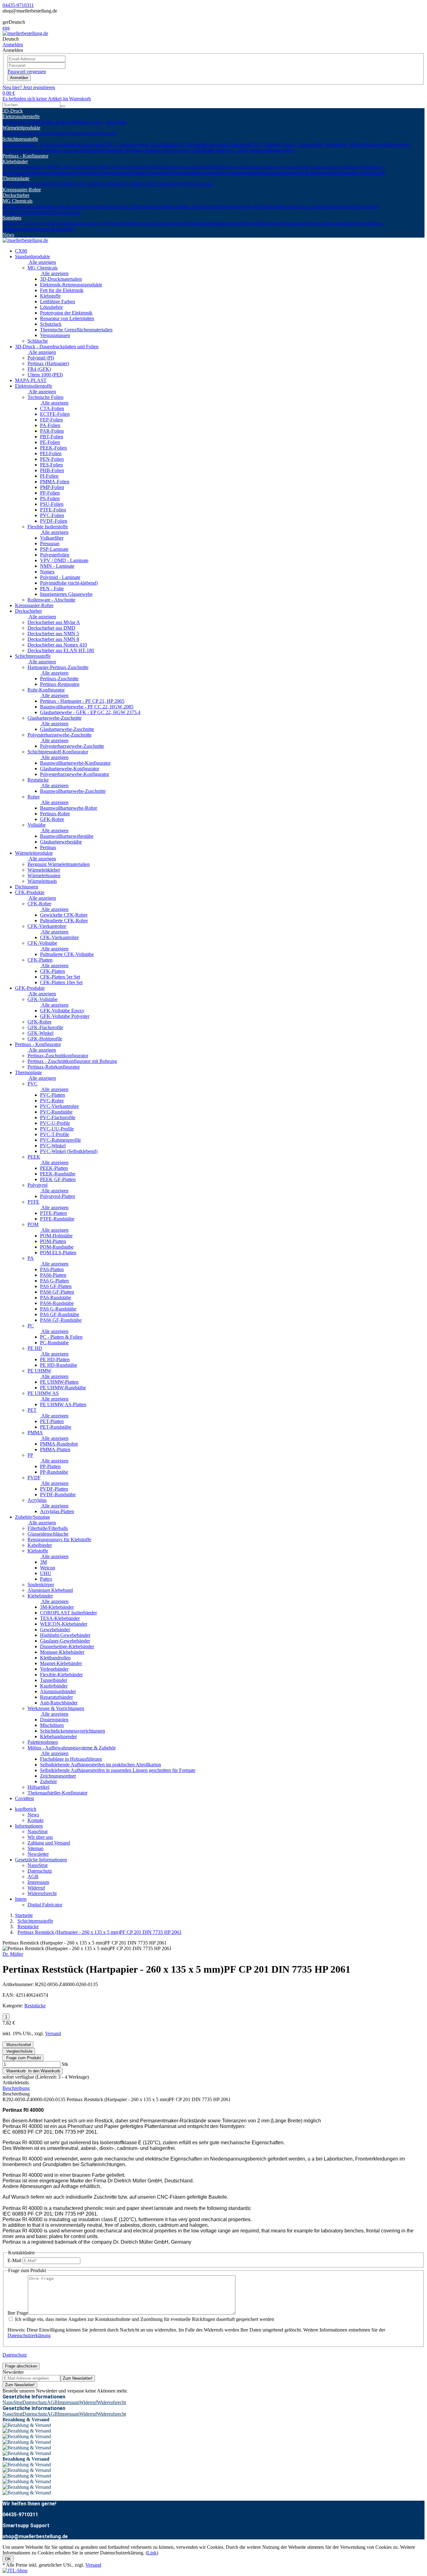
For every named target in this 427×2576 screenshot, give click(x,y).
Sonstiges (12, 218)
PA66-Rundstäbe (57, 1303)
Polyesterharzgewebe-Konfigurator (75, 774)
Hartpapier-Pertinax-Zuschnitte (54, 150)
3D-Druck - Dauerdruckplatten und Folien (57, 347)
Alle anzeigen (42, 262)
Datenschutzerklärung (29, 2335)
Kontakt (35, 1820)
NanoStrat (38, 1831)
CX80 (21, 251)
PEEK (19, 184)
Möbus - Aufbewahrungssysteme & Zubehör (72, 1748)
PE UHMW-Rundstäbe (63, 1388)
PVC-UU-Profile (57, 1129)
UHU (46, 1573)
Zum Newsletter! (78, 2378)
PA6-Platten (52, 1269)
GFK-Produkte (30, 988)
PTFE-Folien (53, 510)
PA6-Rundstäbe (56, 1298)
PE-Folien (50, 442)
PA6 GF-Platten (56, 1286)
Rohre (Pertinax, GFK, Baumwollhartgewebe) (249, 150)
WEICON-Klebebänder (123, 167)
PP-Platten (50, 1466)
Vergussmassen (66, 212)
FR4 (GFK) (39, 369)
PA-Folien (50, 425)
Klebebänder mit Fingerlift (359, 173)
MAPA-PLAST (31, 380)
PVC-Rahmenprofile (60, 1140)
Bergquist (107, 133)
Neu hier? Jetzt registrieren (29, 87)
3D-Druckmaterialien (23, 206)
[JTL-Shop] (15, 2571)
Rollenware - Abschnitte (103, 122)
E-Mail (14, 2260)
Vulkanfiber (52, 538)
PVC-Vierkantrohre (59, 1106)
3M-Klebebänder (163, 167)
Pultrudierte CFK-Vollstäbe (67, 954)
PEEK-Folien (53, 448)
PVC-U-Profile (55, 1123)
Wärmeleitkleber (52, 133)
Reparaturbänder (279, 173)
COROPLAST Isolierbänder (71, 167)
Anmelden (19, 78)
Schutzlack (345, 206)
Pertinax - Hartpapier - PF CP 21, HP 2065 (82, 701)
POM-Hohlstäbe (56, 1236)
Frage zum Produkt (23, 2058)
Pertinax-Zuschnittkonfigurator (58, 1056)
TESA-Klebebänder (22, 167)
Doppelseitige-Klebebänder (337, 167)
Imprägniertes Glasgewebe (66, 594)
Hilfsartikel (272, 223)
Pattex (46, 1579)
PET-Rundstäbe (56, 1427)
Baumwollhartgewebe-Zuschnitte (73, 791)
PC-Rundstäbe (54, 1343)
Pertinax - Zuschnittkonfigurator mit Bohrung (72, 1061)
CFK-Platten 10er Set (61, 982)
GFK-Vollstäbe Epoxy (62, 1011)
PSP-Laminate (54, 549)
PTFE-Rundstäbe (57, 1219)
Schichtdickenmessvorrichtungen (73, 1731)
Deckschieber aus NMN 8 (53, 639)
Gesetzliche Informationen (41, 1860)
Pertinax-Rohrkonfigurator (54, 1067)
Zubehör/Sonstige (33, 1517)
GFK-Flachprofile (45, 1027)
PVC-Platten (53, 1095)
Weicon (48, 1568)
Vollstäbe (37, 825)
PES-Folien (51, 465)
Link (152, 2553)
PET (155, 184)
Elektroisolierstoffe (21, 116)
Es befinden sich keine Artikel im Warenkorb (47, 99)
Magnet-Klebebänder (79, 173)
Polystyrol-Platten (58, 1196)
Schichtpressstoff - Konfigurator (34, 145)
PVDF (187, 184)
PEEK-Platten (54, 1168)
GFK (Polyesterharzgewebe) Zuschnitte (211, 145)
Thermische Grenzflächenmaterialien (76, 330)
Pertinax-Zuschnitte (59, 679)
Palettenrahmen (199, 223)
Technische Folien (20, 122)
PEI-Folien (51, 453)
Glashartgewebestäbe (61, 842)
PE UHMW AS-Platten (63, 1404)
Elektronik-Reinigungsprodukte (75, 206)
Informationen (29, 1826)
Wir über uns (40, 1837)
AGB (33, 1877)
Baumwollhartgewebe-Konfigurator (75, 763)
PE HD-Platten (55, 1359)
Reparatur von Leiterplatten (67, 318)
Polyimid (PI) (41, 358)
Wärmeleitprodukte (21, 128)
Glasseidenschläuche (43, 223)
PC (78, 184)
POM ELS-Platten (58, 1253)
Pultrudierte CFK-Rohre (64, 921)
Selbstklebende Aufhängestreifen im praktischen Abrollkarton (100, 1765)
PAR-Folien (52, 431)
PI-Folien (49, 476)
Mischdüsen (52, 1725)
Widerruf (36, 1888)
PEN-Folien (52, 459)
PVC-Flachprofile (58, 1117)
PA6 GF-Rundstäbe (60, 1314)
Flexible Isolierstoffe (59, 122)
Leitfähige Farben (188, 206)
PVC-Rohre (52, 1101)
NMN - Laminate (57, 566)
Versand (53, 2033)
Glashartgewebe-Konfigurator (70, 769)
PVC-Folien (52, 515)
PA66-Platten (53, 1275)
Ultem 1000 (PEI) (45, 375)
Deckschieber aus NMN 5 (53, 634)
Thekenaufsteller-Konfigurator (313, 223)
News (8, 235)
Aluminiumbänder (244, 173)
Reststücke (95, 150)
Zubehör (48, 1781)
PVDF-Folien (54, 521)
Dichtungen (27, 887)
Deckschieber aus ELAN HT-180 (61, 650)
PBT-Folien (52, 437)
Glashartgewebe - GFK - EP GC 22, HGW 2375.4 (90, 712)
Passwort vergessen (27, 71)
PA (71, 184)
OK (8, 2559)
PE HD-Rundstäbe (59, 1365)
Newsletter (38, 1854)
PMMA (167, 184)
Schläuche (38, 341)
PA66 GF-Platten (57, 1292)
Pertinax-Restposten (60, 684)
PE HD (88, 184)
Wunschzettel (18, 2045)
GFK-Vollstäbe (43, 999)
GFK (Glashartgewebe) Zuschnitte (137, 145)
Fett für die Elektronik (128, 206)
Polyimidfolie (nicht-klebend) (69, 583)
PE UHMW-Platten (59, 1382)
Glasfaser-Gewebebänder (285, 167)
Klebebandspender (58, 1736)
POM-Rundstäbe (57, 1247)
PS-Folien (50, 498)
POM (63, 184)
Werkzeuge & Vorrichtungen (155, 223)
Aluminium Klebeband (50, 1590)
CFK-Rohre (39, 904)
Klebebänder (15, 161)
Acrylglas (203, 184)
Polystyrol (35, 184)
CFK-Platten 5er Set (60, 977)
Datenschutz (40, 1871)
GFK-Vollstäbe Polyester (65, 1016)
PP (178, 184)
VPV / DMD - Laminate (64, 560)
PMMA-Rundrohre (59, 1444)
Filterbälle (12, 223)
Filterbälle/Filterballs (48, 1528)
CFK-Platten (40, 960)
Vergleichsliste (19, 2051)
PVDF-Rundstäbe (58, 1494)
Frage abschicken (21, 2366)
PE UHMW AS (135, 184)
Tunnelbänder (185, 173)
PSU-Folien (52, 504)
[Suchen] (63, 106)
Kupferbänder (213, 173)
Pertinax (48, 847)
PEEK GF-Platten (58, 1179)
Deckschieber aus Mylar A (54, 622)
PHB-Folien (52, 470)
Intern (21, 1899)
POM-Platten (53, 1241)
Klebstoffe (160, 206)
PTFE (51, 184)
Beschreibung (16, 2088)
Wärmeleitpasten (19, 133)
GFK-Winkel (40, 1033)
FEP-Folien (51, 420)
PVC (8, 184)
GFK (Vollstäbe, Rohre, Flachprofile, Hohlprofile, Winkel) (308, 145)
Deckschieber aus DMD (51, 628)
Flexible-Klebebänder (150, 173)
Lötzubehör (217, 206)
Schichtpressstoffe (20, 139)
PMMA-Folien (55, 482)
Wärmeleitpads (83, 133)
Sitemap (35, 1848)
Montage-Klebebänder (62, 1652)
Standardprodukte (33, 257)
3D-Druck (13, 111)
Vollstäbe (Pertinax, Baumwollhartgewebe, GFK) (154, 150)
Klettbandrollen (43, 173)
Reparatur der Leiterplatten (307, 206)
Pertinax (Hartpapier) (48, 363)
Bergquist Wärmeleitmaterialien (59, 864)
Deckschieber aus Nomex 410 (57, 645)
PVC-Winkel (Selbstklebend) (69, 1151)
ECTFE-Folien (55, 414)
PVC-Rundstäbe (56, 1112)
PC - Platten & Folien (61, 1337)
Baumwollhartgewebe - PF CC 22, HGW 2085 (87, 707)
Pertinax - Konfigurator (25, 156)
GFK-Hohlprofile (45, 1039)
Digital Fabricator (45, 1905)
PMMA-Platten (55, 1449)
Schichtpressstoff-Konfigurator (58, 752)
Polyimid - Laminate (60, 577)
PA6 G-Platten (54, 1281)
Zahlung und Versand (49, 1843)
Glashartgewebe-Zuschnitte (55, 718)
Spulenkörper (227, 223)
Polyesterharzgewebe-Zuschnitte (60, 735)
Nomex (47, 572)
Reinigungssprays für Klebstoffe (95, 223)
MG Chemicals (18, 201)
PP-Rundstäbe (54, 1472)
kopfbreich (26, 1809)
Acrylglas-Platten (57, 1511)
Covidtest (24, 1798)
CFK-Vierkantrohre (47, 926)
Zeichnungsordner (58, 1776)
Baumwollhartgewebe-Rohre (69, 808)
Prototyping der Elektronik (255, 206)
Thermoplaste (16, 178)
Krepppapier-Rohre (22, 190)
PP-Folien (50, 493)
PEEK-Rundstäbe (58, 1174)
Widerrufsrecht (42, 1893)
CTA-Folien (52, 408)
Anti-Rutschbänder (314, 173)
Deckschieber (16, 195)
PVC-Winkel (53, 1146)
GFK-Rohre (52, 819)
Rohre (34, 797)
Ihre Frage (18, 2313)
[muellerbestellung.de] (25, 33)
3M (43, 1562)
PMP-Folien (52, 487)
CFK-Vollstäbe (42, 943)
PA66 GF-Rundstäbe (61, 1320)
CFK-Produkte (30, 892)
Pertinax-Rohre (55, 814)
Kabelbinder (355, 223)
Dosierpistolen (54, 1720)
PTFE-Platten (53, 1213)
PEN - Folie (52, 589)
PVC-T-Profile (55, 1134)
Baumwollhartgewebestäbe (67, 836)
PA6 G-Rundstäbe (58, 1309)
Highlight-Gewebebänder (235, 167)
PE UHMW (107, 184)
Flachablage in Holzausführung (71, 1759)
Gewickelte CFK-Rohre (64, 915)
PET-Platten (52, 1421)
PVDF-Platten (54, 1489)
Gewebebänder (195, 167)
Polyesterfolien (55, 555)
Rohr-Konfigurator (84, 145)
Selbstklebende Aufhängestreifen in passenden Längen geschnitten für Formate (118, 1770)
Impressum (38, 1882)
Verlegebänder (115, 173)
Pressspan (50, 543)
